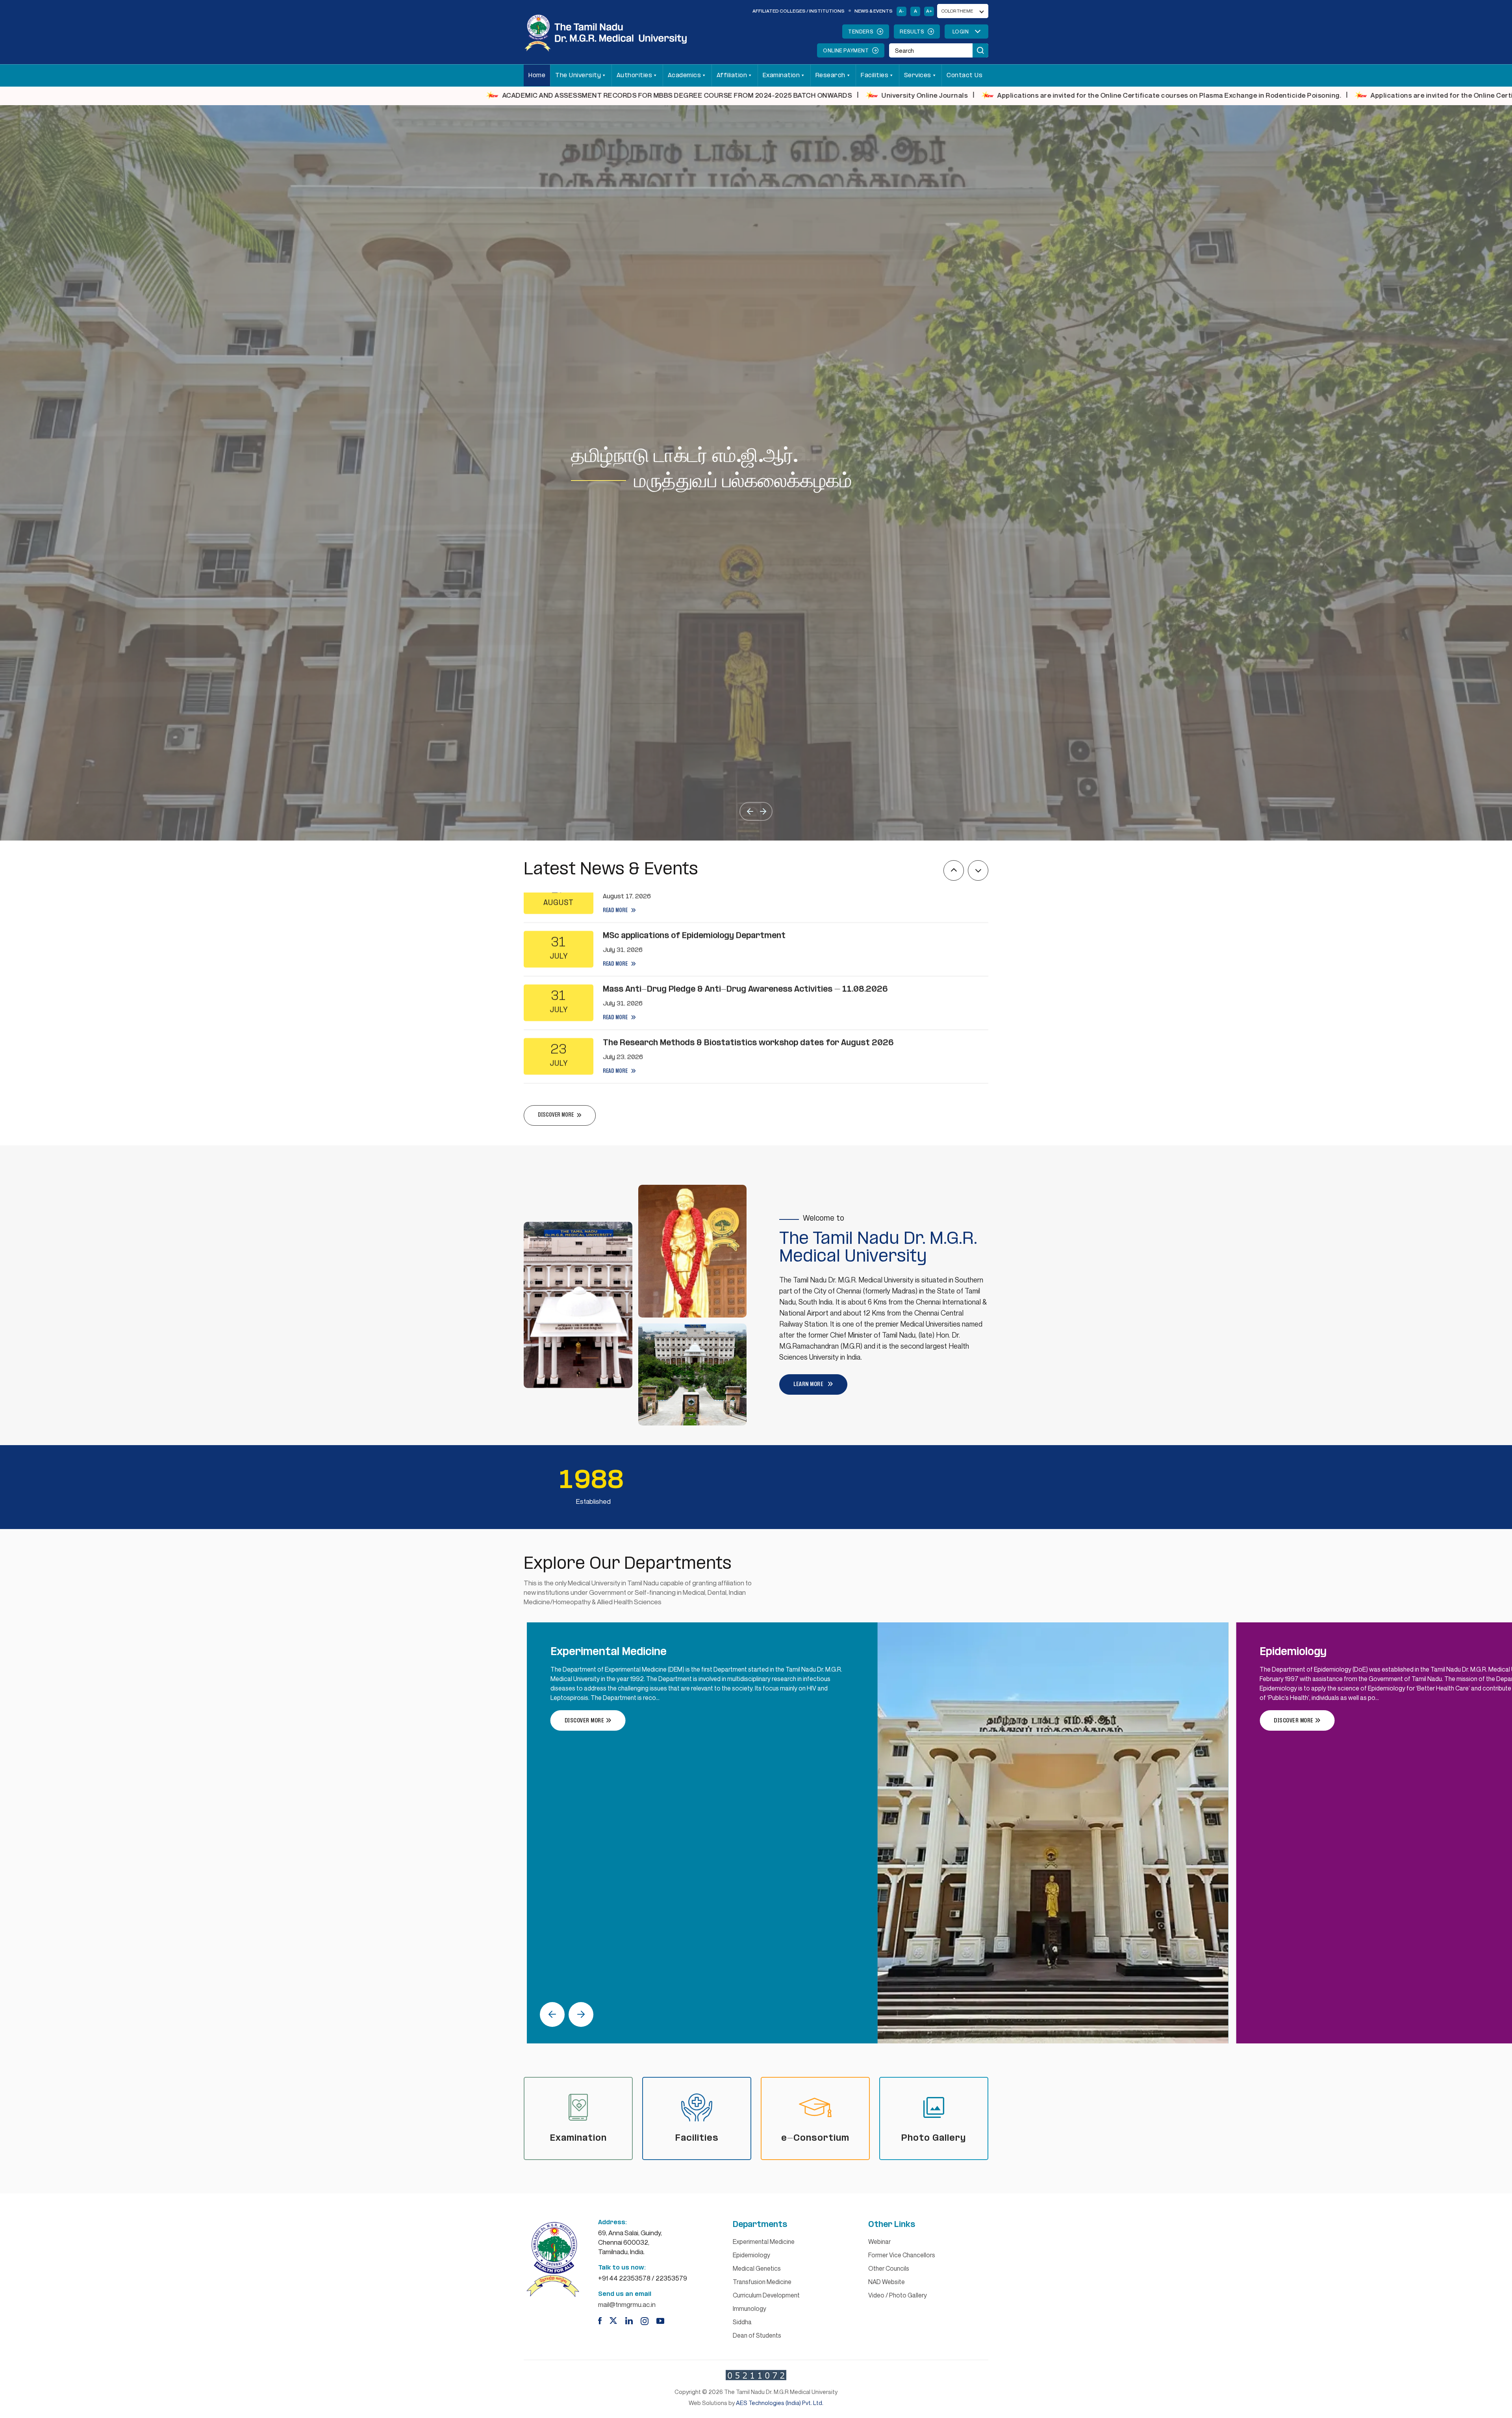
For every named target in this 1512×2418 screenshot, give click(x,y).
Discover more (556, 1115)
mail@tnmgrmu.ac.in (627, 2304)
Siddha (742, 2322)
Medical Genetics (757, 2268)
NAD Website (887, 2282)
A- (901, 11)
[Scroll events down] (978, 870)
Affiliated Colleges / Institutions (799, 11)
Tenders (861, 32)
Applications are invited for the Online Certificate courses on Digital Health (773, 95)
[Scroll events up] (954, 870)
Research (830, 75)
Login (961, 32)
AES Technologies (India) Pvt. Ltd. (780, 2403)
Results (912, 32)
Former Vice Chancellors (902, 2255)
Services (918, 75)
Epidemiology (751, 2255)
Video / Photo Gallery (898, 2295)
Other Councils (889, 2268)
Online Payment (846, 50)
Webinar (879, 2242)
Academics (685, 75)
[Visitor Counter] (756, 2375)
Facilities (875, 75)
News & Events (874, 11)
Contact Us (964, 75)
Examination (781, 75)
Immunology (750, 2309)
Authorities (635, 75)
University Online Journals (204, 95)
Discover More (585, 1721)
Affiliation (732, 75)
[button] (750, 811)
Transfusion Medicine (762, 2282)
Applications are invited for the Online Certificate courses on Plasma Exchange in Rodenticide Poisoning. (448, 95)
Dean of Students (757, 2335)
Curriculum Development (766, 2295)
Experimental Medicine (764, 2242)
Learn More (808, 1384)
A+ (929, 11)
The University (578, 75)
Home (537, 75)
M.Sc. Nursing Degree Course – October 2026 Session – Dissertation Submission (1057, 95)
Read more (616, 922)
